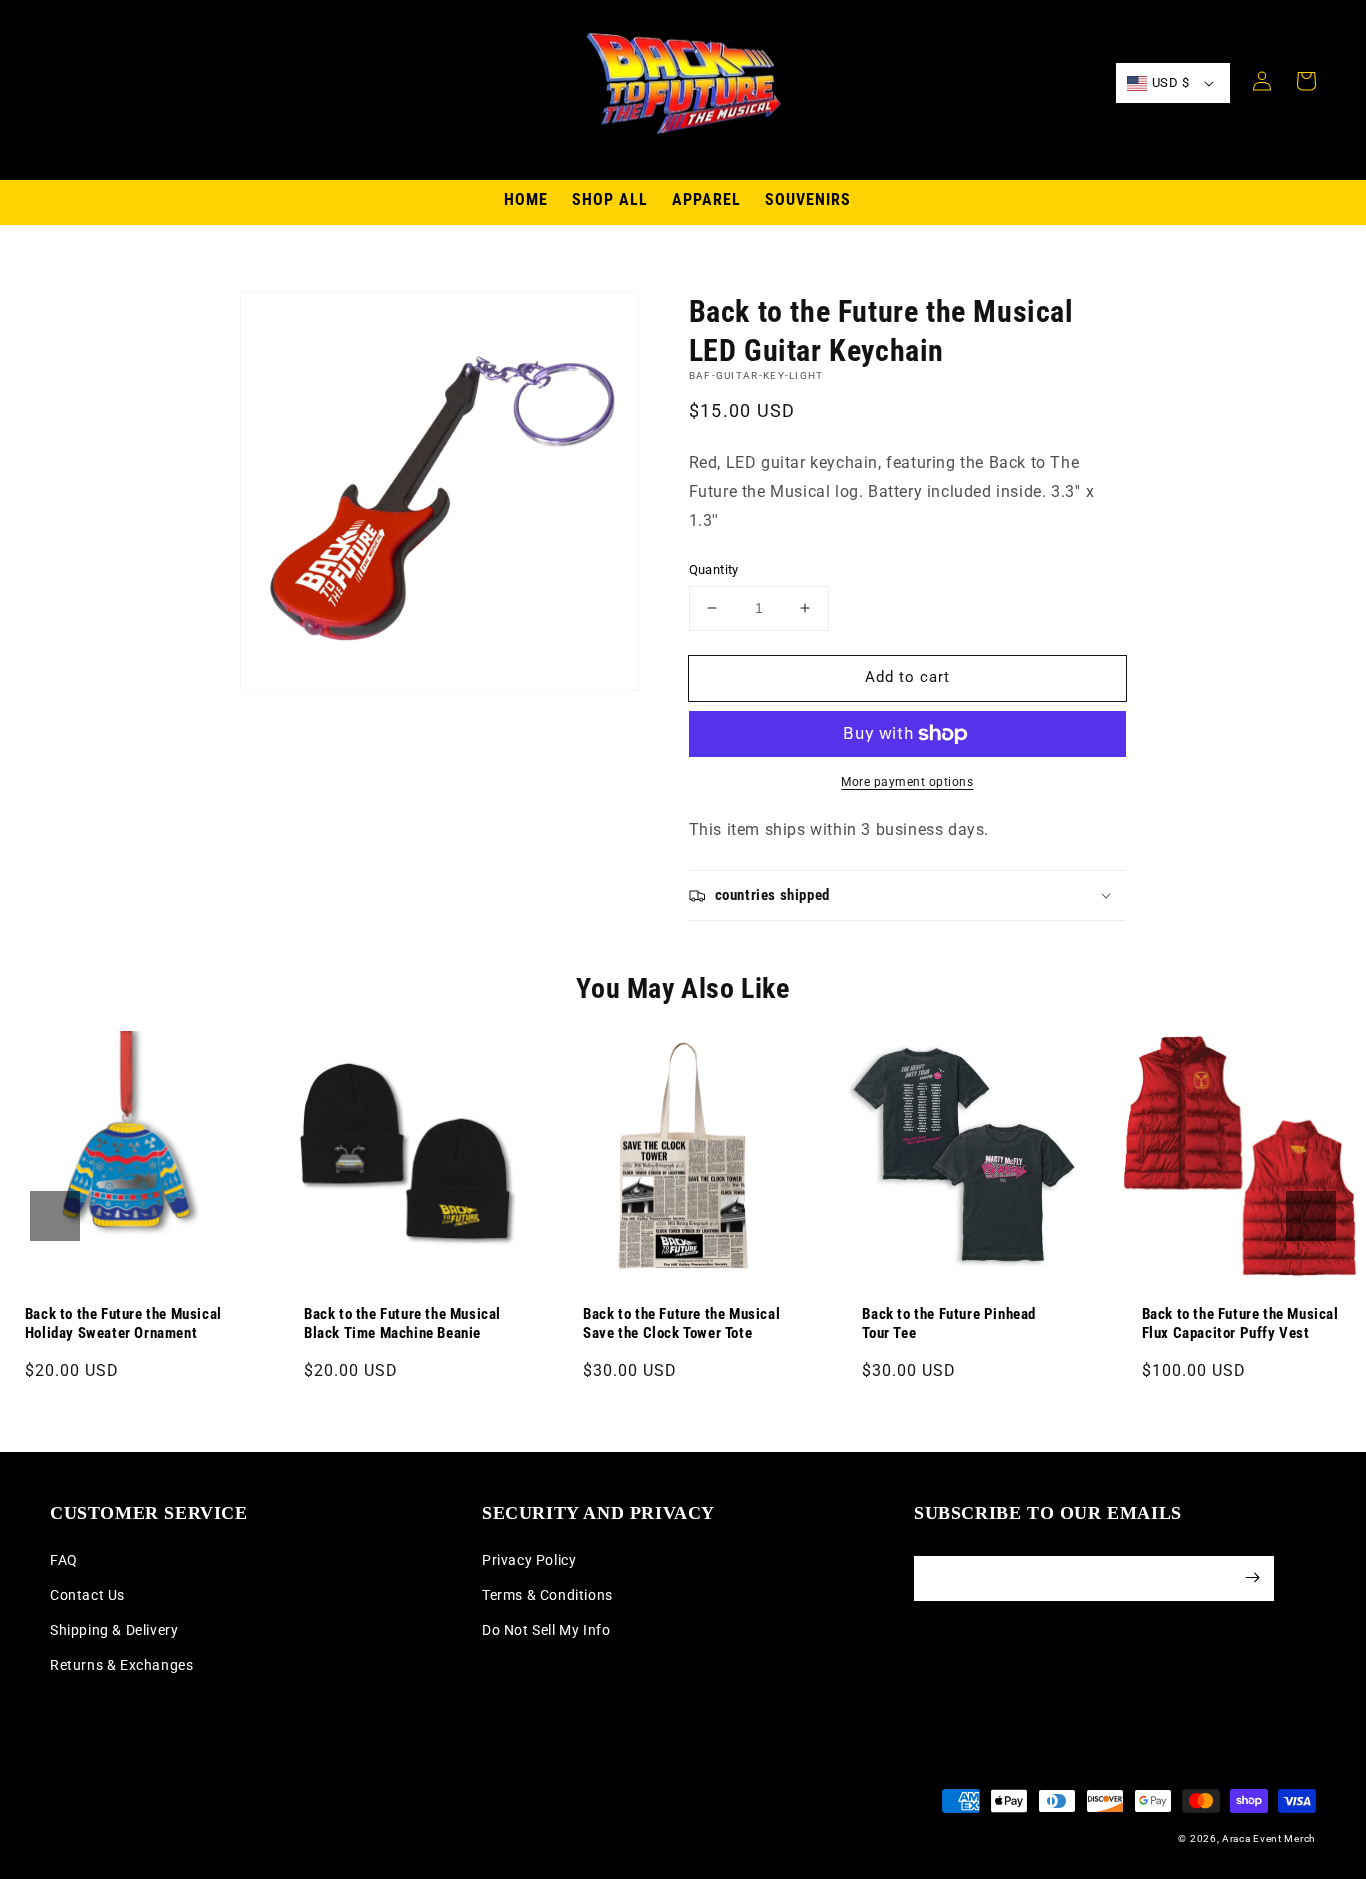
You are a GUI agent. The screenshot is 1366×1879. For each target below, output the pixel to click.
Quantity (714, 569)
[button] (55, 1216)
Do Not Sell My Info (546, 1630)
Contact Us (87, 1595)
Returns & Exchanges (121, 1665)
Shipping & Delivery (114, 1630)
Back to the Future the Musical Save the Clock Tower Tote (681, 1324)
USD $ (1170, 82)
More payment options (907, 782)
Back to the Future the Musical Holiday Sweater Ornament (123, 1324)
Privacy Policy (529, 1560)
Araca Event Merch (1269, 1838)
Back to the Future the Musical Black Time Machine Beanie (402, 1324)
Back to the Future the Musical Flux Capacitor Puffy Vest (1240, 1324)
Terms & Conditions (547, 1595)
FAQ (64, 1560)
